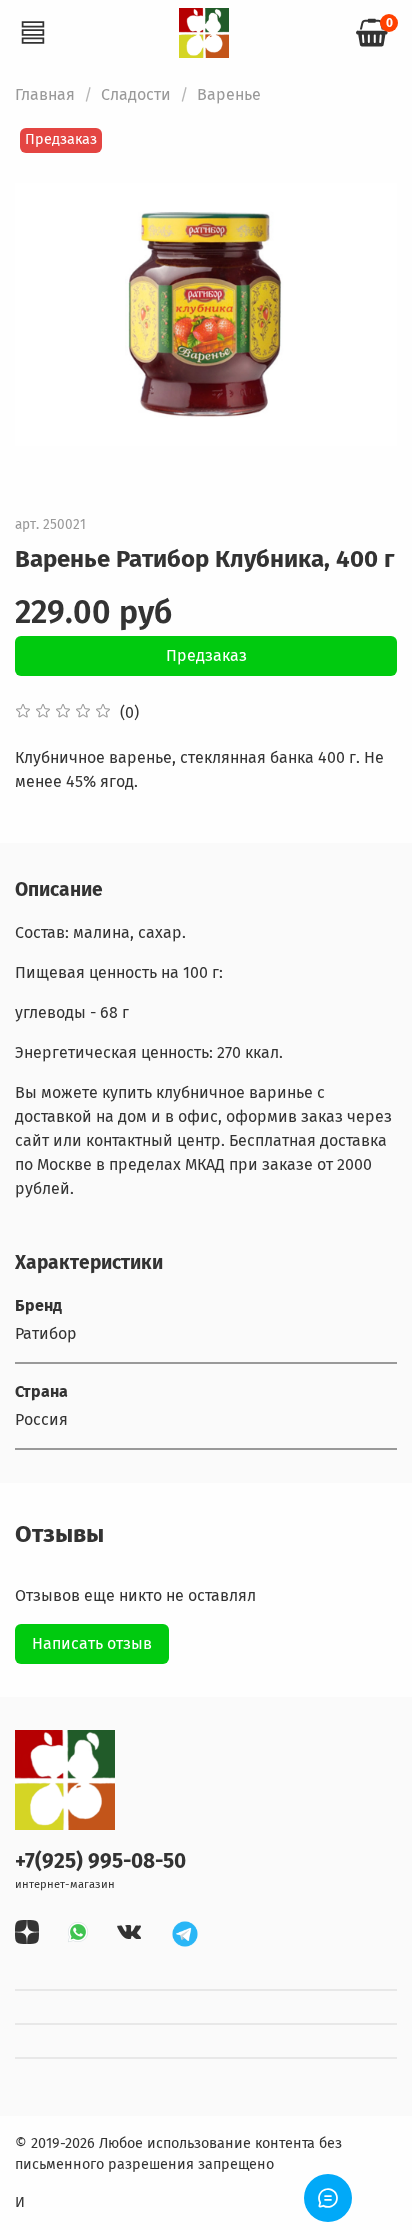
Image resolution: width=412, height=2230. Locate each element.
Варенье (229, 94)
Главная (45, 94)
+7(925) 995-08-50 (100, 1861)
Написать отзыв (92, 1643)
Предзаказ (206, 655)
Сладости (136, 94)
